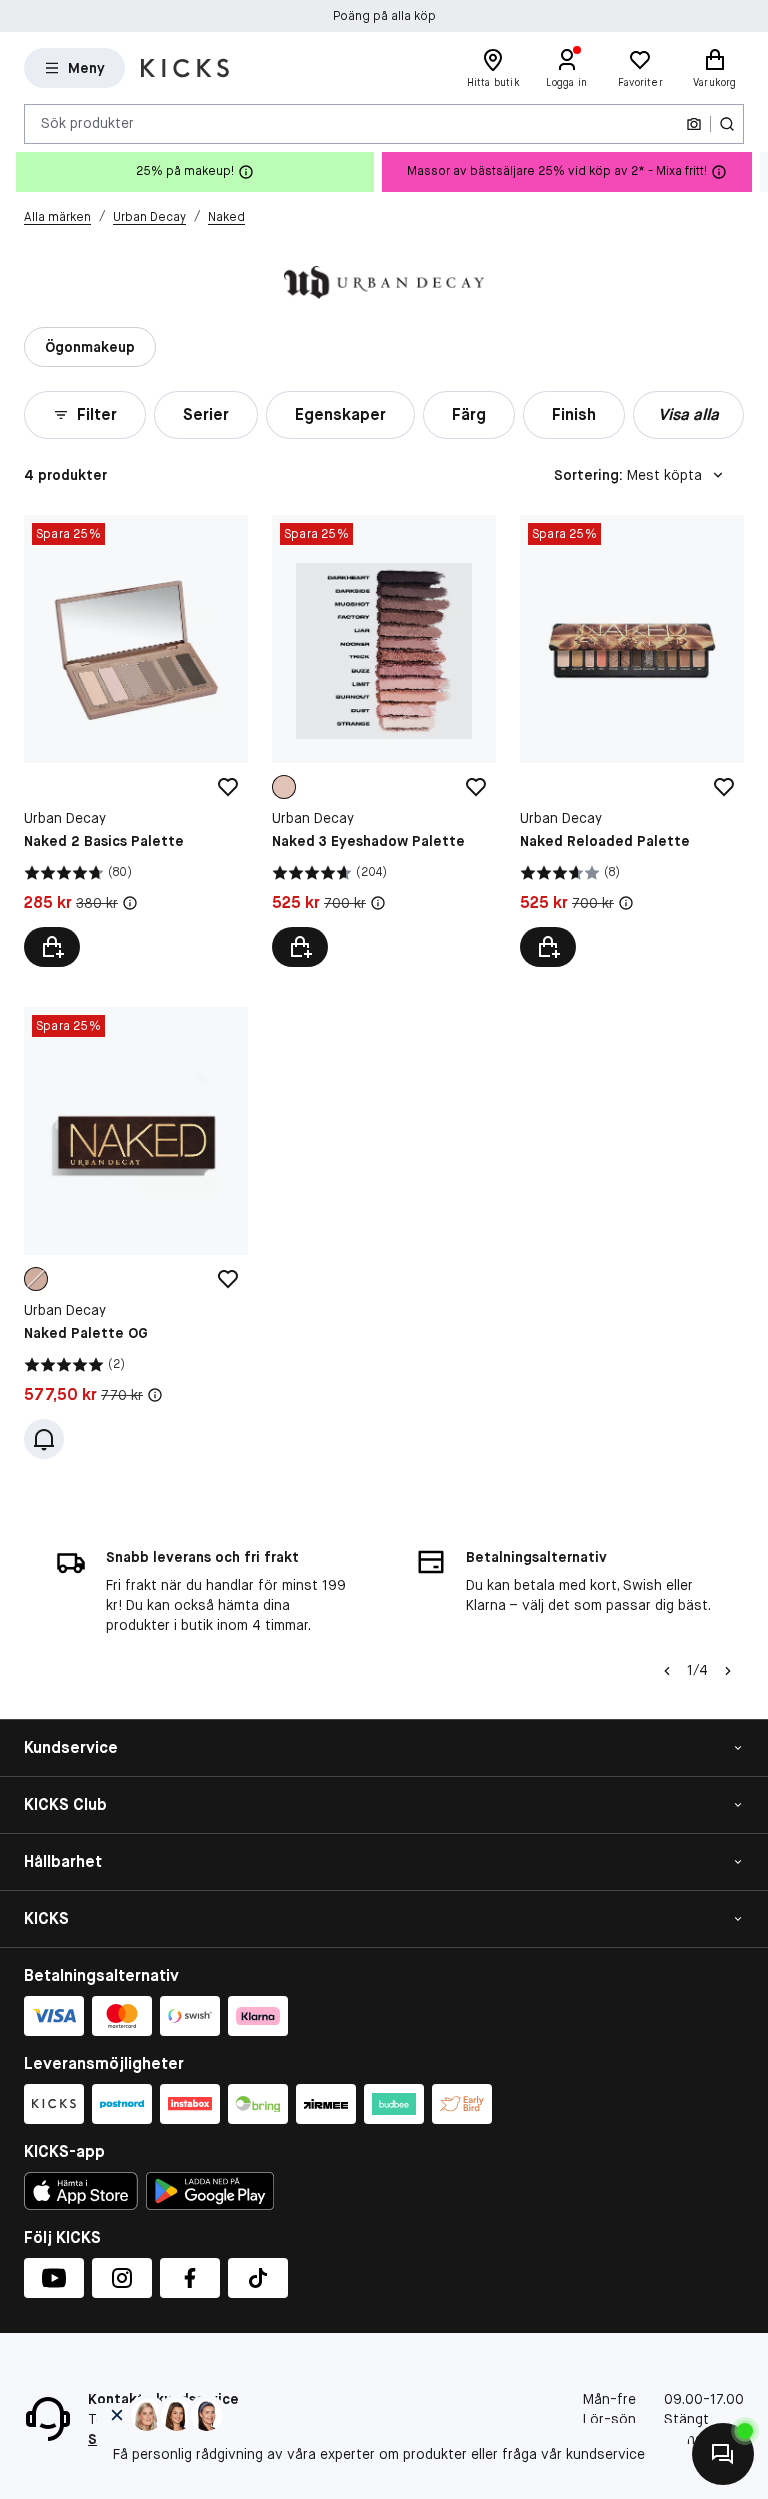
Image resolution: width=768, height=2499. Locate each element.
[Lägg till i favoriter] (228, 787)
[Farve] (284, 787)
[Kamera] (694, 124)
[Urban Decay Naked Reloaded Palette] (632, 741)
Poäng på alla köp (384, 16)
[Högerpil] (752, 172)
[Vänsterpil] (667, 1671)
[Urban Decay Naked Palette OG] (136, 1233)
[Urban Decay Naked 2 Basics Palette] (136, 741)
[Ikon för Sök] (727, 124)
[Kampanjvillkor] (130, 903)
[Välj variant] (52, 947)
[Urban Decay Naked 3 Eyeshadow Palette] (384, 741)
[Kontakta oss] (723, 2454)
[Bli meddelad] (44, 1439)
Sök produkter (87, 123)
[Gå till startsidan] (185, 68)
